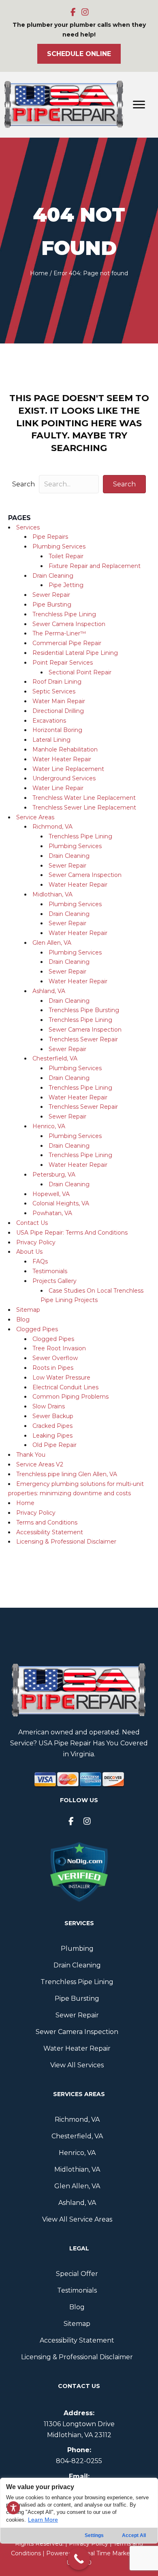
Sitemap (28, 1310)
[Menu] (139, 105)
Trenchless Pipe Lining (64, 614)
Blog (23, 1319)
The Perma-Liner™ (59, 633)
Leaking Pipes (52, 1436)
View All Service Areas (77, 2219)
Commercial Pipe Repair (67, 643)
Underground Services (64, 778)
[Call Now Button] (79, 2559)
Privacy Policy (36, 1242)
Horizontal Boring (57, 730)
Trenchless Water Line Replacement (84, 798)
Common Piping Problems (70, 1397)
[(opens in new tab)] (79, 1872)
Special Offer (77, 2274)
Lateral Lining (51, 740)
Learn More (43, 2520)
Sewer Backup (53, 1416)
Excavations (49, 721)
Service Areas (35, 817)
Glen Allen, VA (52, 943)
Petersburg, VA (54, 1175)
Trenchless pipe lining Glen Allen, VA (67, 1474)
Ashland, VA (49, 991)
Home (39, 273)
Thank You (31, 1455)
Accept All (134, 2535)
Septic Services (54, 691)
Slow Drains (49, 1406)
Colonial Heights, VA (61, 1203)
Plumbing (77, 1949)
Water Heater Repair (62, 759)
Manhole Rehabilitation (65, 749)
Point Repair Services (63, 663)
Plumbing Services (59, 546)
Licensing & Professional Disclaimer (66, 1542)
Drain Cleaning (53, 576)
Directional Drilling (58, 711)
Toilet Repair (66, 556)
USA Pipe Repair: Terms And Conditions (72, 1233)
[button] (73, 12)
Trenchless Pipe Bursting (84, 1010)
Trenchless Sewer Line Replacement (84, 808)
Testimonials (50, 1271)
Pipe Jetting (66, 585)
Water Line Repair (58, 788)
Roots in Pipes (53, 1368)
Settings (94, 2535)
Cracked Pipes (52, 1426)
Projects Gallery (54, 1281)
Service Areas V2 (40, 1464)
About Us (29, 1252)
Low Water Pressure (61, 1378)
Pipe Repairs (50, 537)
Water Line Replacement (68, 769)
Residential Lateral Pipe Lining (75, 653)
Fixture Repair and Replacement (95, 566)
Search (23, 484)
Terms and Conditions (47, 1522)
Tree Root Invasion (59, 1348)
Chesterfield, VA (55, 1058)
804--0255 (79, 2461)
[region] (79, 2527)
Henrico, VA (49, 1126)
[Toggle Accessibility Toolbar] (13, 2508)
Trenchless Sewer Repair (83, 1039)
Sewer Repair (51, 595)
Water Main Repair (59, 701)
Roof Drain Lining (57, 682)
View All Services (77, 2065)
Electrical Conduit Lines (65, 1387)
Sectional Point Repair (80, 672)
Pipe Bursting (52, 605)
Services (28, 527)
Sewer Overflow (55, 1358)
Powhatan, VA (52, 1213)
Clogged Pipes (37, 1329)
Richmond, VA (52, 827)
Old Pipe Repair (54, 1445)
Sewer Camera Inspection (69, 624)
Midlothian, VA (52, 894)
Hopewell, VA (51, 1194)
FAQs (40, 1261)
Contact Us (32, 1223)
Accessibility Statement (50, 1532)
